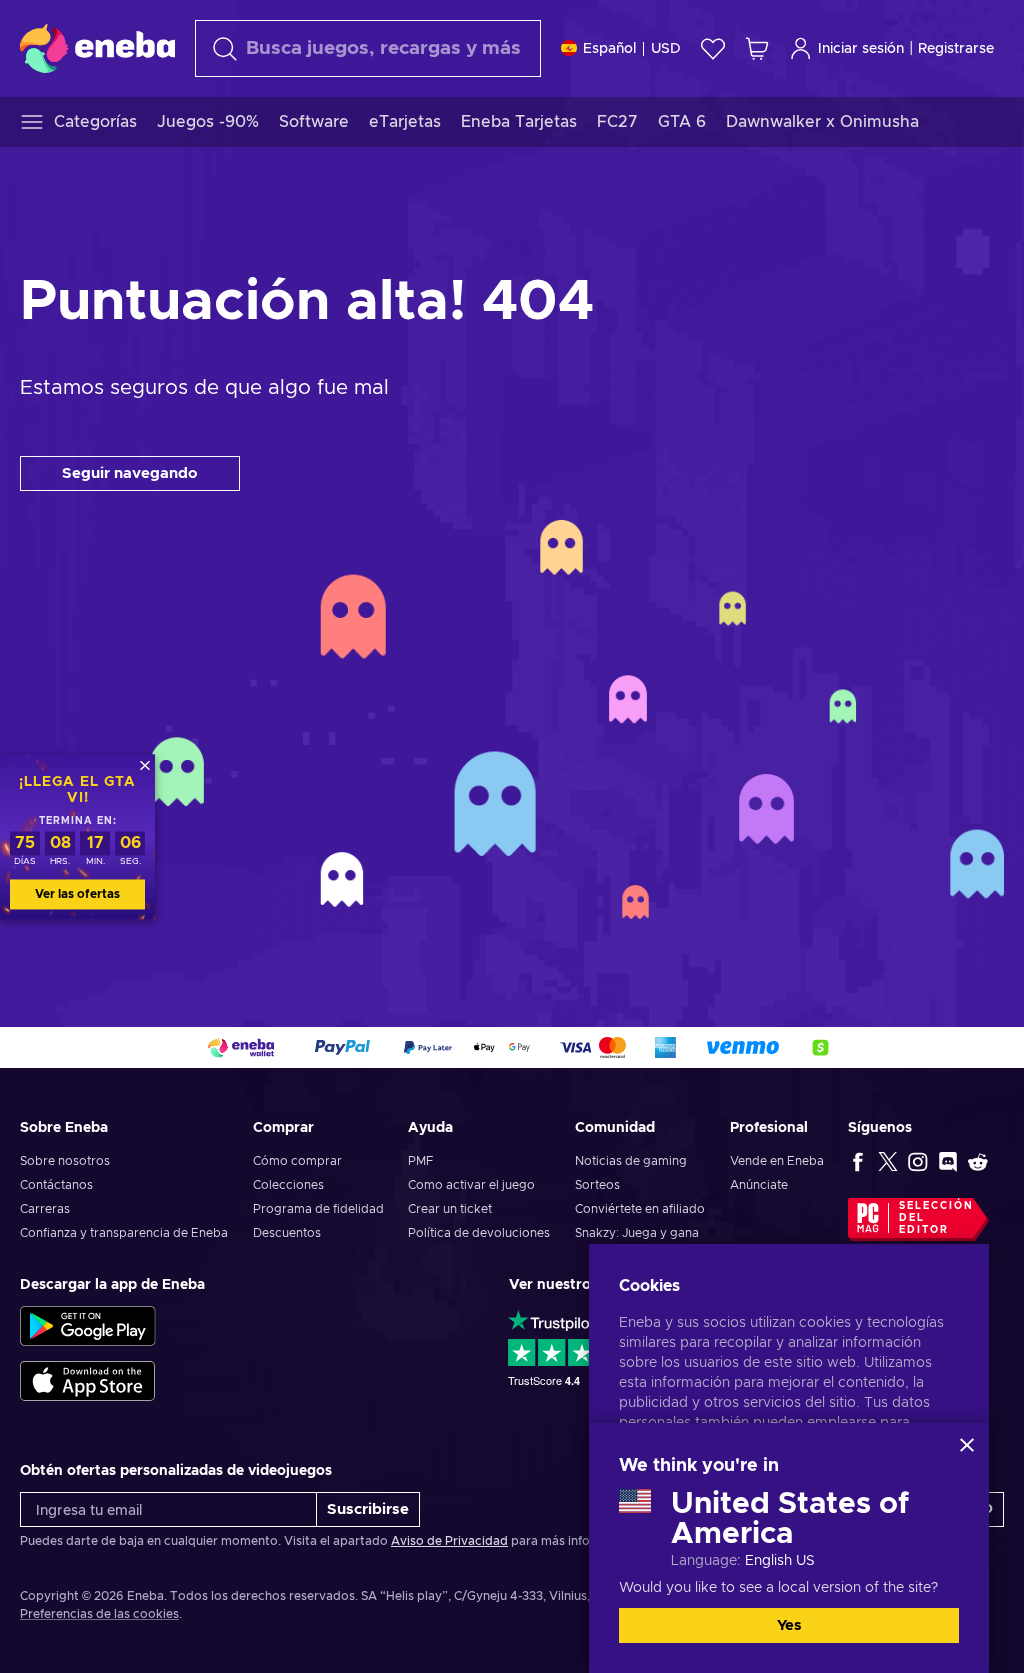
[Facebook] (858, 1161)
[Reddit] (978, 1161)
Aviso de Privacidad (449, 1541)
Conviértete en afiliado (640, 1209)
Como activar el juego (471, 1185)
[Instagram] (918, 1161)
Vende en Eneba (777, 1161)
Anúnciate (759, 1185)
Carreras (45, 1209)
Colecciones (288, 1185)
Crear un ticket (450, 1209)
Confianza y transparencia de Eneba (124, 1233)
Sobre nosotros (65, 1161)
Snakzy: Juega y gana (637, 1233)
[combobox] (368, 48)
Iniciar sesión (861, 49)
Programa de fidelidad (318, 1209)
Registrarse (956, 49)
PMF (420, 1161)
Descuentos (287, 1233)
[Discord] (948, 1161)
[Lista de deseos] (713, 48)
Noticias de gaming (631, 1161)
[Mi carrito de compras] (757, 48)
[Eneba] (97, 48)
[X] (888, 1161)
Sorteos (597, 1185)
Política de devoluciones (479, 1233)
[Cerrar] (967, 1445)
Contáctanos (56, 1185)
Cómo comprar (297, 1161)
